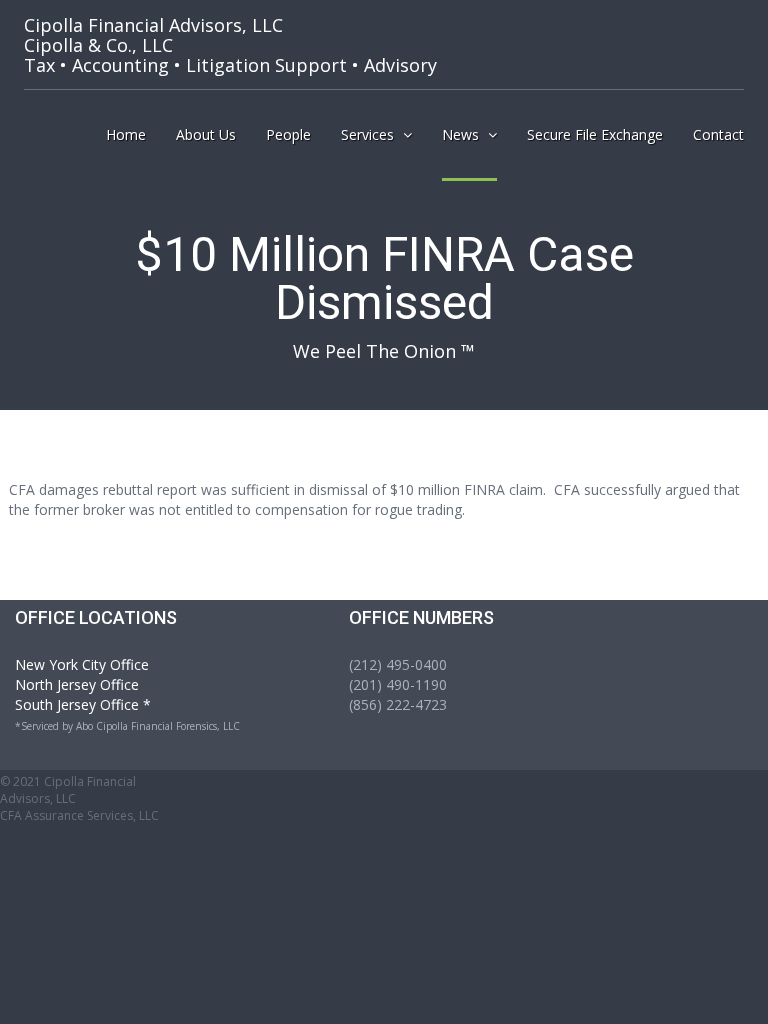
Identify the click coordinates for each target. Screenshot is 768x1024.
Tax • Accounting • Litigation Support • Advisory (230, 45)
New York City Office (82, 664)
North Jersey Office (77, 684)
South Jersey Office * (83, 704)
